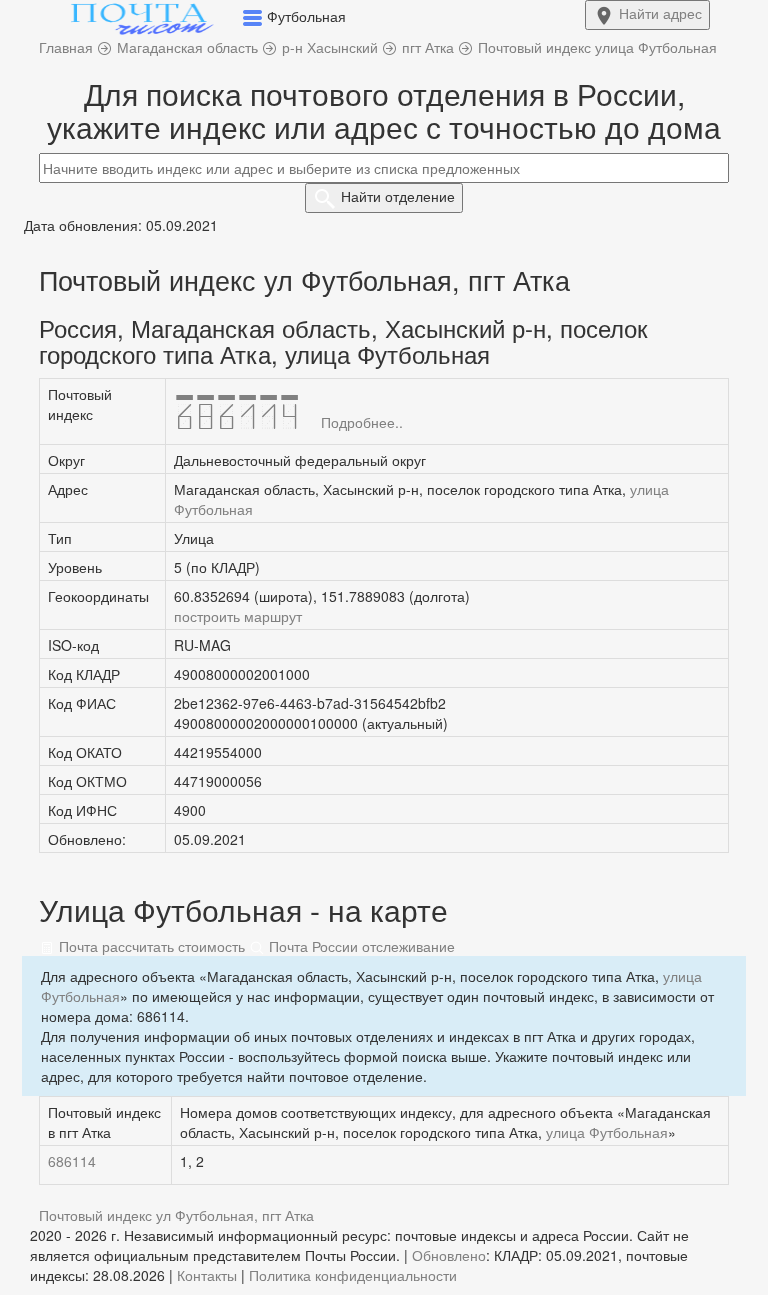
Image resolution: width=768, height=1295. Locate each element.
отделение (398, 196)
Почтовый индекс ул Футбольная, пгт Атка (176, 1215)
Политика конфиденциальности (353, 1275)
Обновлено (449, 1255)
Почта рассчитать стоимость (150, 946)
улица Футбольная (607, 1132)
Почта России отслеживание (360, 946)
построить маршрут (238, 616)
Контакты (207, 1275)
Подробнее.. (362, 422)
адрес (660, 13)
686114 (72, 1161)
